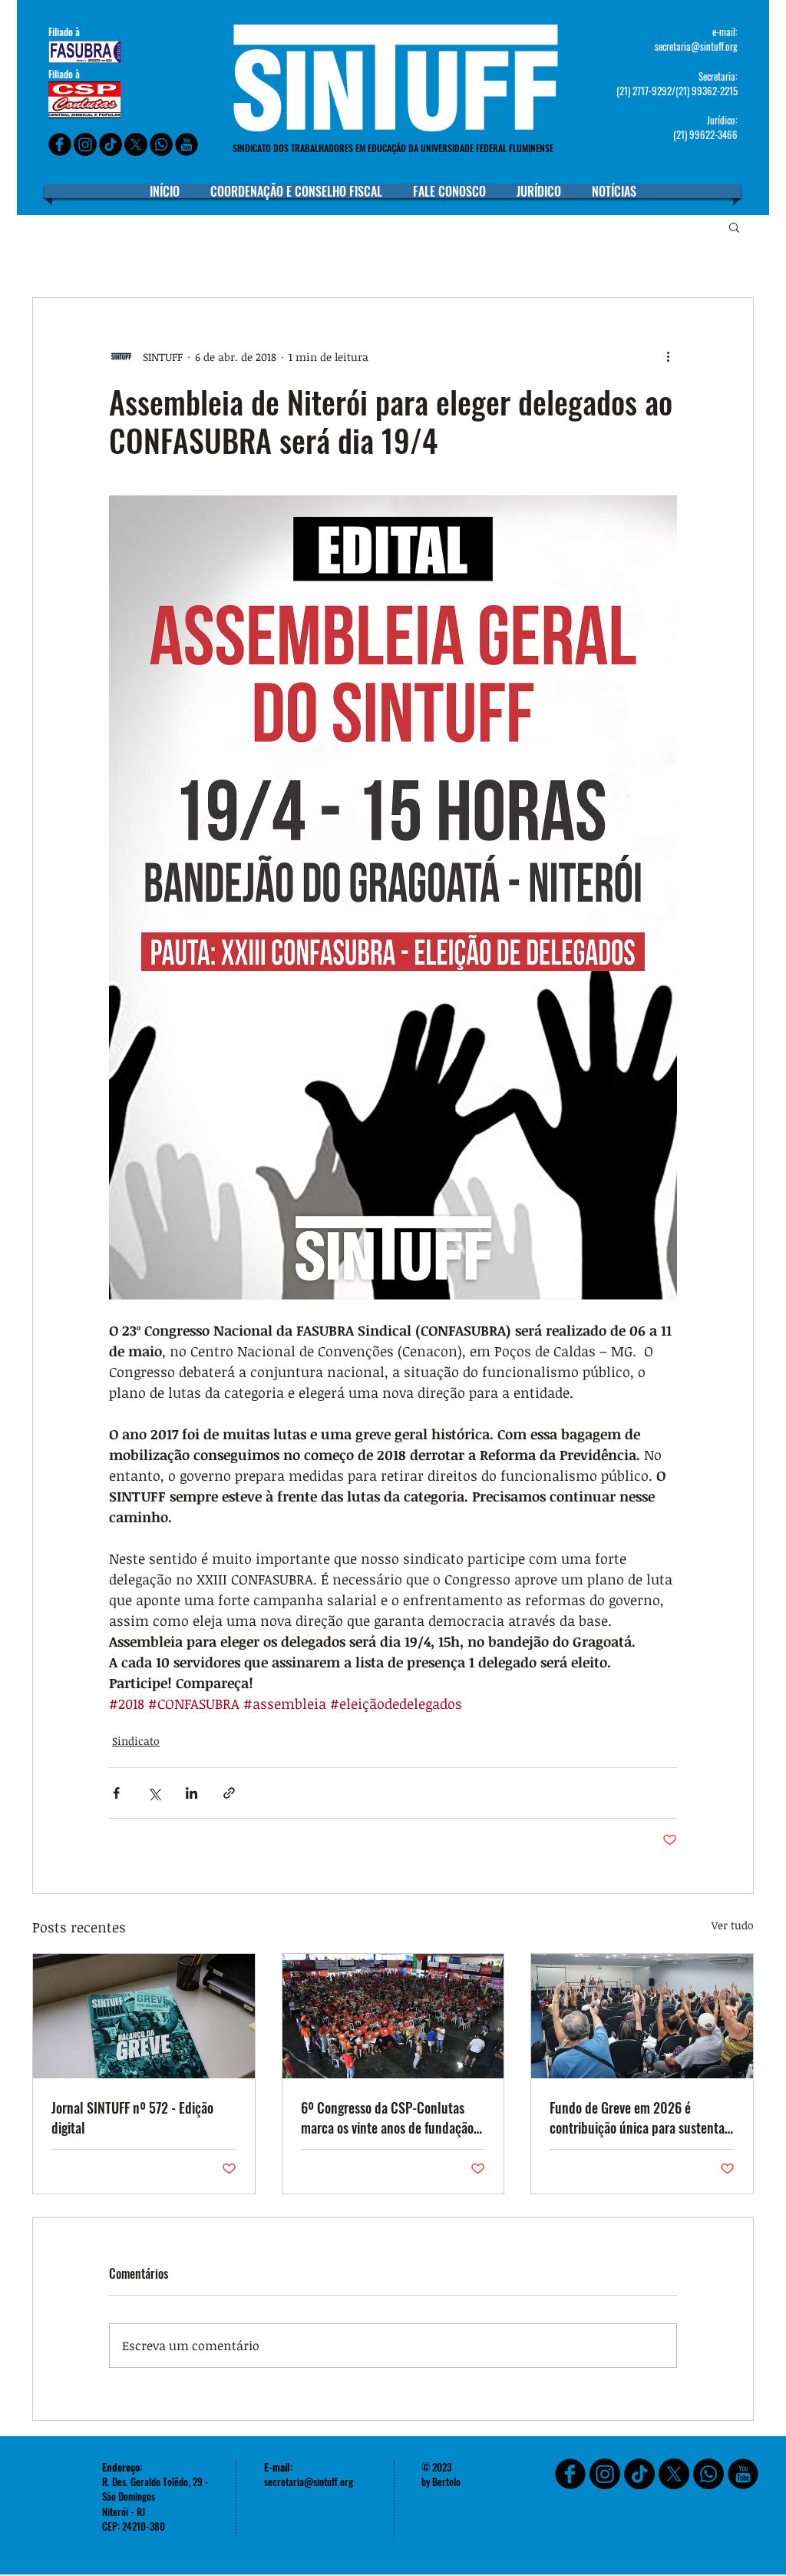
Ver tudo (733, 1925)
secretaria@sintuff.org (696, 46)
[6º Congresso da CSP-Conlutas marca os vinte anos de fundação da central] (393, 2016)
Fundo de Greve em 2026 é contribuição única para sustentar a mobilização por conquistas (639, 2117)
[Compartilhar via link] (229, 1793)
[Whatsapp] (161, 144)
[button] (734, 227)
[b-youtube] (187, 144)
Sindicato (136, 1741)
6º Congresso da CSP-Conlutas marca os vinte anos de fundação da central (387, 2117)
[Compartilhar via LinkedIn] (192, 1793)
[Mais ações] (668, 356)
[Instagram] (85, 144)
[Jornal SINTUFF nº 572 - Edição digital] (144, 2016)
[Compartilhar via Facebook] (116, 1793)
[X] (136, 144)
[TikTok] (639, 2474)
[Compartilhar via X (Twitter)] (154, 1793)
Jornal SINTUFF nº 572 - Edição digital (132, 2117)
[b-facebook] (60, 144)
